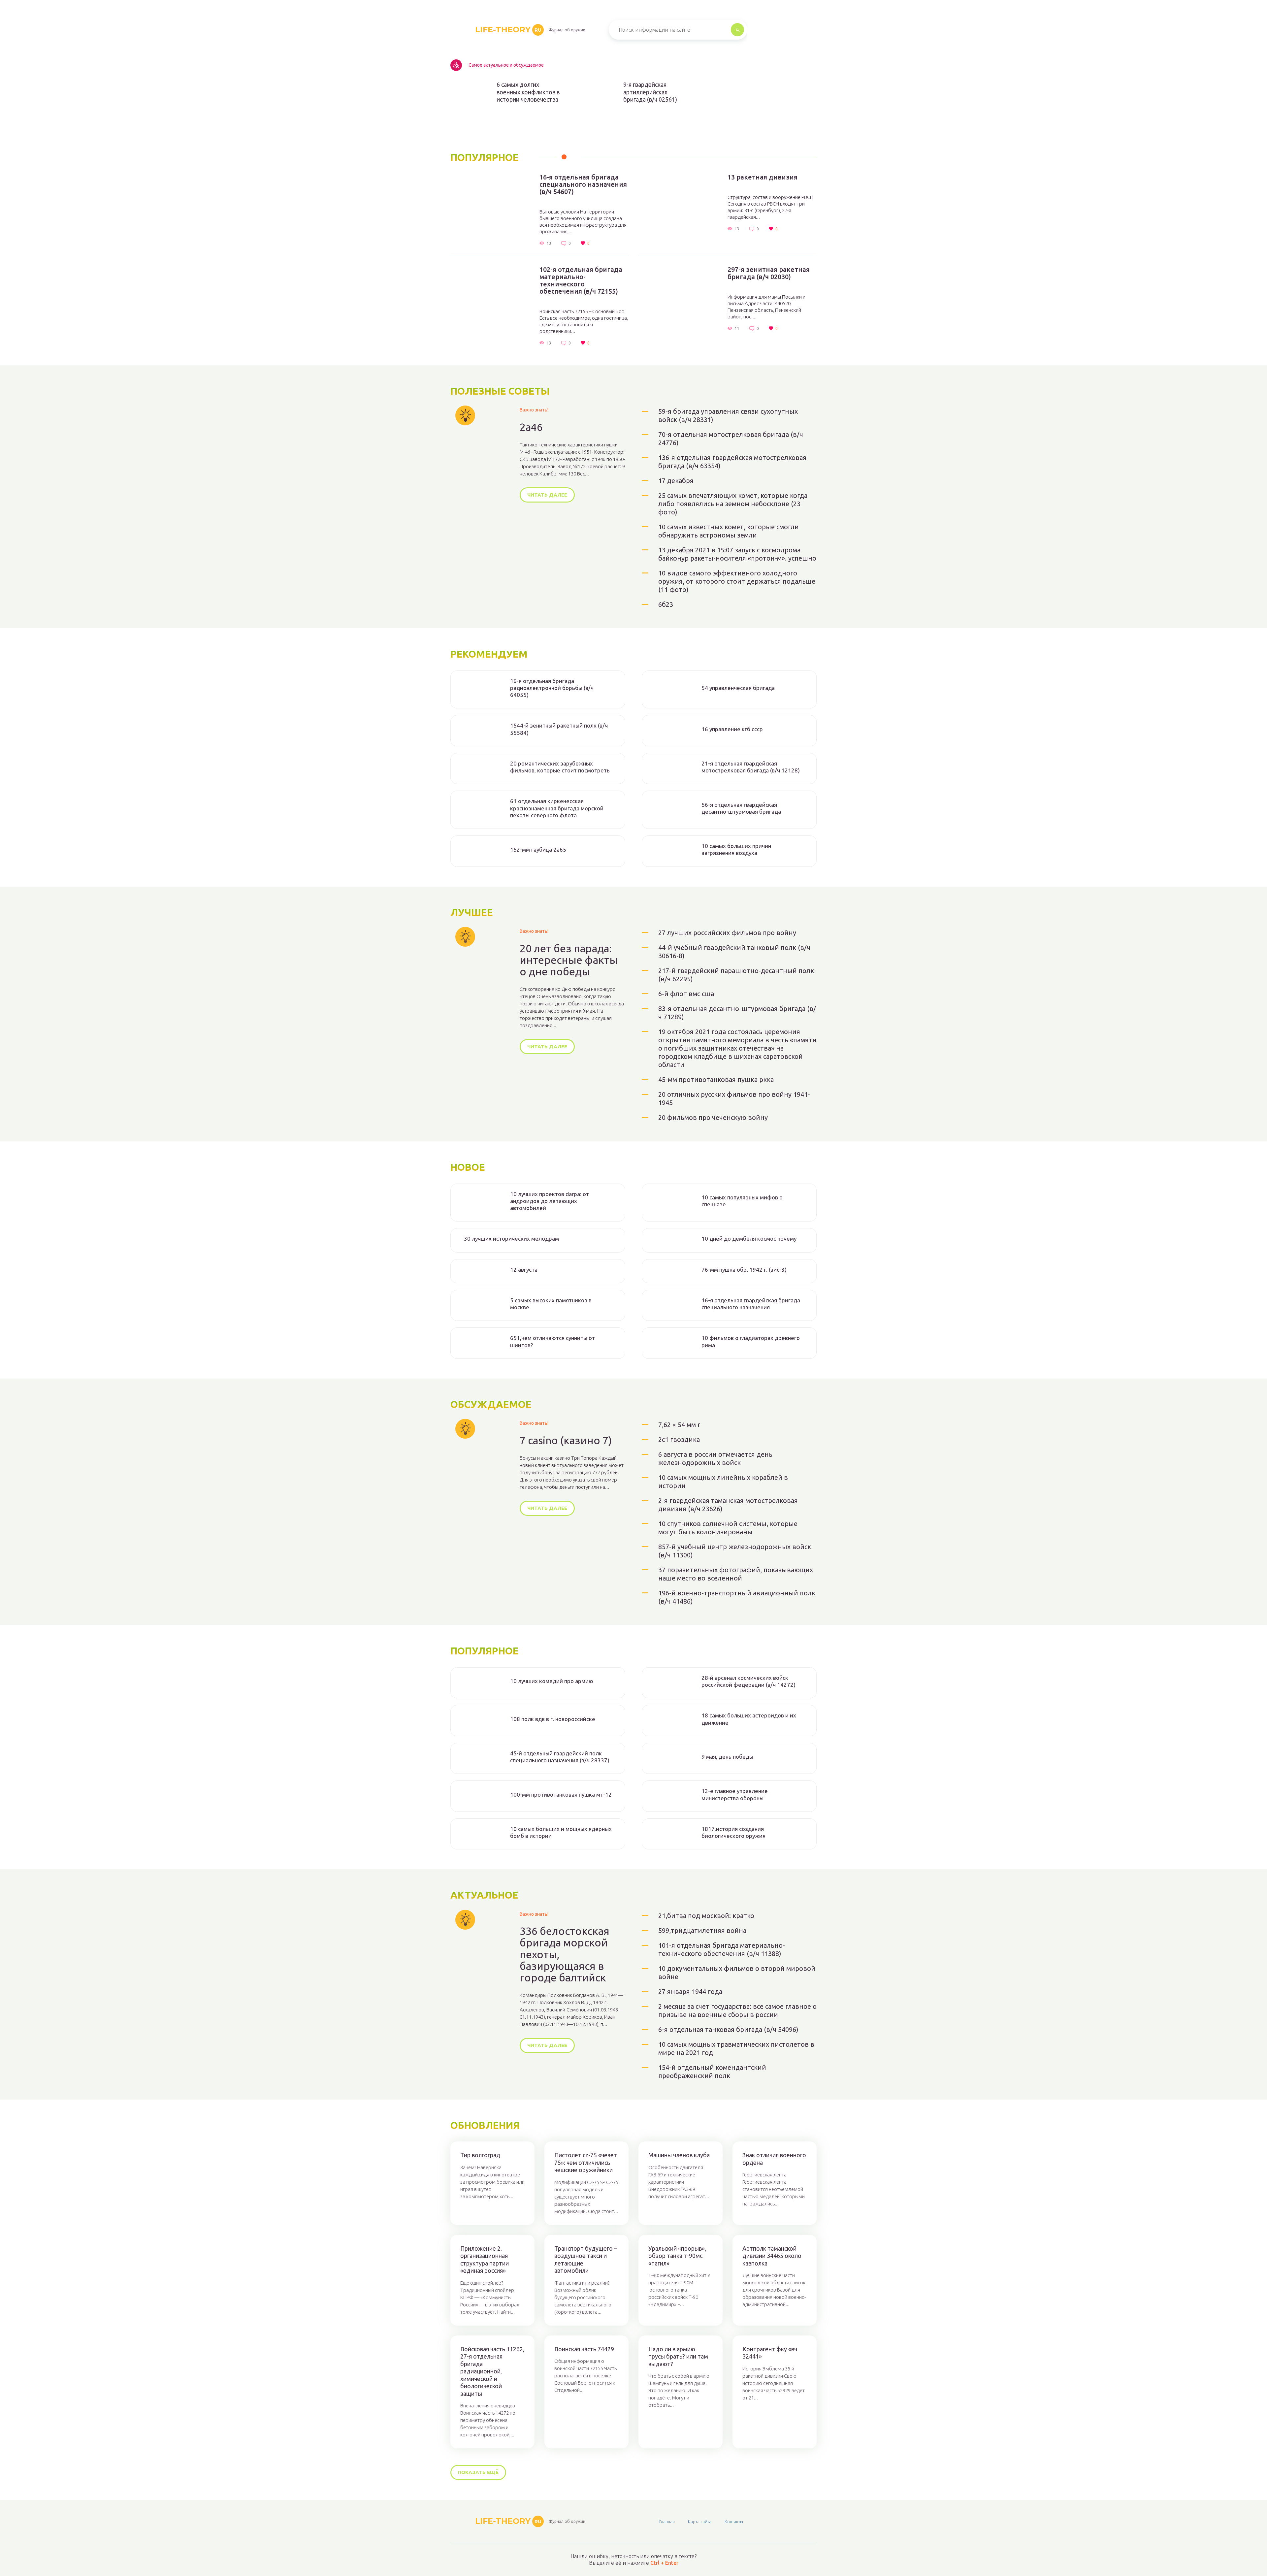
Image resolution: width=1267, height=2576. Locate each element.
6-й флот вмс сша (686, 994)
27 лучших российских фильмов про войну (727, 933)
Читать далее (547, 495)
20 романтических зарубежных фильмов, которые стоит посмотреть (560, 767)
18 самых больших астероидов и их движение (749, 1719)
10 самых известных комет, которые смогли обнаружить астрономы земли (729, 531)
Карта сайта (700, 2522)
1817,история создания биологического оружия (733, 1832)
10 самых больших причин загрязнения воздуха (736, 849)
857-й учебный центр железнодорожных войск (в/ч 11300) (735, 1551)
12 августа (524, 1270)
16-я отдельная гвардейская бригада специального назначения (751, 1304)
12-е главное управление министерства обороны (735, 1794)
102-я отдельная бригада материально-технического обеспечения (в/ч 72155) (581, 280)
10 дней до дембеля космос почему (749, 1239)
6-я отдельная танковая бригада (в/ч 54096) (728, 2029)
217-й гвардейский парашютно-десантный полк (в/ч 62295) (736, 975)
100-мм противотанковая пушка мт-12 (561, 1794)
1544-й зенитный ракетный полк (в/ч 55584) (559, 729)
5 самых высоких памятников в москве (551, 1304)
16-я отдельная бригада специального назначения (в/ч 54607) (583, 184)
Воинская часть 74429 (584, 2349)
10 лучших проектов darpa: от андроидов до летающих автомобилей (550, 1201)
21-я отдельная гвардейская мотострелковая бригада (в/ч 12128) (751, 767)
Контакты (734, 2522)
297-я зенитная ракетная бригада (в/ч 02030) (769, 273)
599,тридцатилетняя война (702, 1930)
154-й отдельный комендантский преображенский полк (712, 2071)
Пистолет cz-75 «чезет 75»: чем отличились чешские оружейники (586, 2162)
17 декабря (676, 481)
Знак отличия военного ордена (774, 2159)
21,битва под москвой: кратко (706, 1916)
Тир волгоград (480, 2155)
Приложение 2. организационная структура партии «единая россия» (485, 2260)
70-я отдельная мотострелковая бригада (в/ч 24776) (731, 439)
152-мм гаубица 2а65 (538, 849)
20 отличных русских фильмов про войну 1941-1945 (734, 1098)
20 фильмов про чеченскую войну (713, 1117)
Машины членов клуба (679, 2155)
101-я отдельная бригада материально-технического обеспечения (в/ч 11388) (722, 1949)
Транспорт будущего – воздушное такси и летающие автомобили (586, 2260)
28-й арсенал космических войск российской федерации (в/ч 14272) (748, 1681)
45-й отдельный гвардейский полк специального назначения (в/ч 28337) (560, 1757)
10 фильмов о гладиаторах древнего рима (751, 1341)
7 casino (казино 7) (566, 1440)
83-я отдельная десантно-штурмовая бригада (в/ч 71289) (737, 1013)
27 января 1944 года (690, 1991)
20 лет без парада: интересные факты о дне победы (569, 960)
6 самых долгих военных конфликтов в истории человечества (528, 92)
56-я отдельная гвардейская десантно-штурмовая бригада (741, 808)
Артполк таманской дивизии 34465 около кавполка (772, 2256)
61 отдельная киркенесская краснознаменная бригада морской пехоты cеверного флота (557, 808)
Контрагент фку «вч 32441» (770, 2353)
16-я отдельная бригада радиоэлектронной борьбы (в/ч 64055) (552, 688)
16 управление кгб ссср (732, 729)
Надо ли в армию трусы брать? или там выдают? (678, 2356)
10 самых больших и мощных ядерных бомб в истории (561, 1832)
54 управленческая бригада (738, 688)
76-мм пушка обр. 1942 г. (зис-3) (744, 1270)
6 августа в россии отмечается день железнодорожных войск (715, 1458)
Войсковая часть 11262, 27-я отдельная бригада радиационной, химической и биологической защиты (492, 2371)
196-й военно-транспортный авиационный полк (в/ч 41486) (737, 1597)
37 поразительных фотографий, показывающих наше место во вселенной (736, 1574)
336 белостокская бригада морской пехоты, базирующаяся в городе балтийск (565, 1954)
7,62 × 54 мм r (679, 1425)
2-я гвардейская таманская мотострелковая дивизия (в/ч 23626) (728, 1505)
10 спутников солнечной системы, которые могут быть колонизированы (728, 1528)
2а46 (531, 427)
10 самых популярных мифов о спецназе (742, 1201)
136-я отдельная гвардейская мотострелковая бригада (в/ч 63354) (732, 462)
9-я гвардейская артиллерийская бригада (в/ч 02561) (650, 92)
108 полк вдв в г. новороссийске (553, 1719)
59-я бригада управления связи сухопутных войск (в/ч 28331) (728, 415)
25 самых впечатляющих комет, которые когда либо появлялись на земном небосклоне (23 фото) (733, 504)
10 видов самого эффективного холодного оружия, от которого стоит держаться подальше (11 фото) (737, 581)
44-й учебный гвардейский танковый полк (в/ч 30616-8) (734, 952)
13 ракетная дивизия (763, 177)
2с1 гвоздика (679, 1439)
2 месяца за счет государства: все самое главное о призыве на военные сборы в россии (737, 2010)
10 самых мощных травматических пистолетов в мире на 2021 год (736, 2048)
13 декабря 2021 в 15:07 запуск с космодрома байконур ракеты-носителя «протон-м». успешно (737, 554)
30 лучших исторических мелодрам (511, 1239)
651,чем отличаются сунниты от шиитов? (552, 1341)
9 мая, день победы (727, 1757)
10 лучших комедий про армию (552, 1681)
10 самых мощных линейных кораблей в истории (723, 1482)
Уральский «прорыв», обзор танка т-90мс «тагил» (677, 2256)
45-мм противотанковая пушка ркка (716, 1079)
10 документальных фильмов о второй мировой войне (737, 1973)
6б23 (666, 604)
